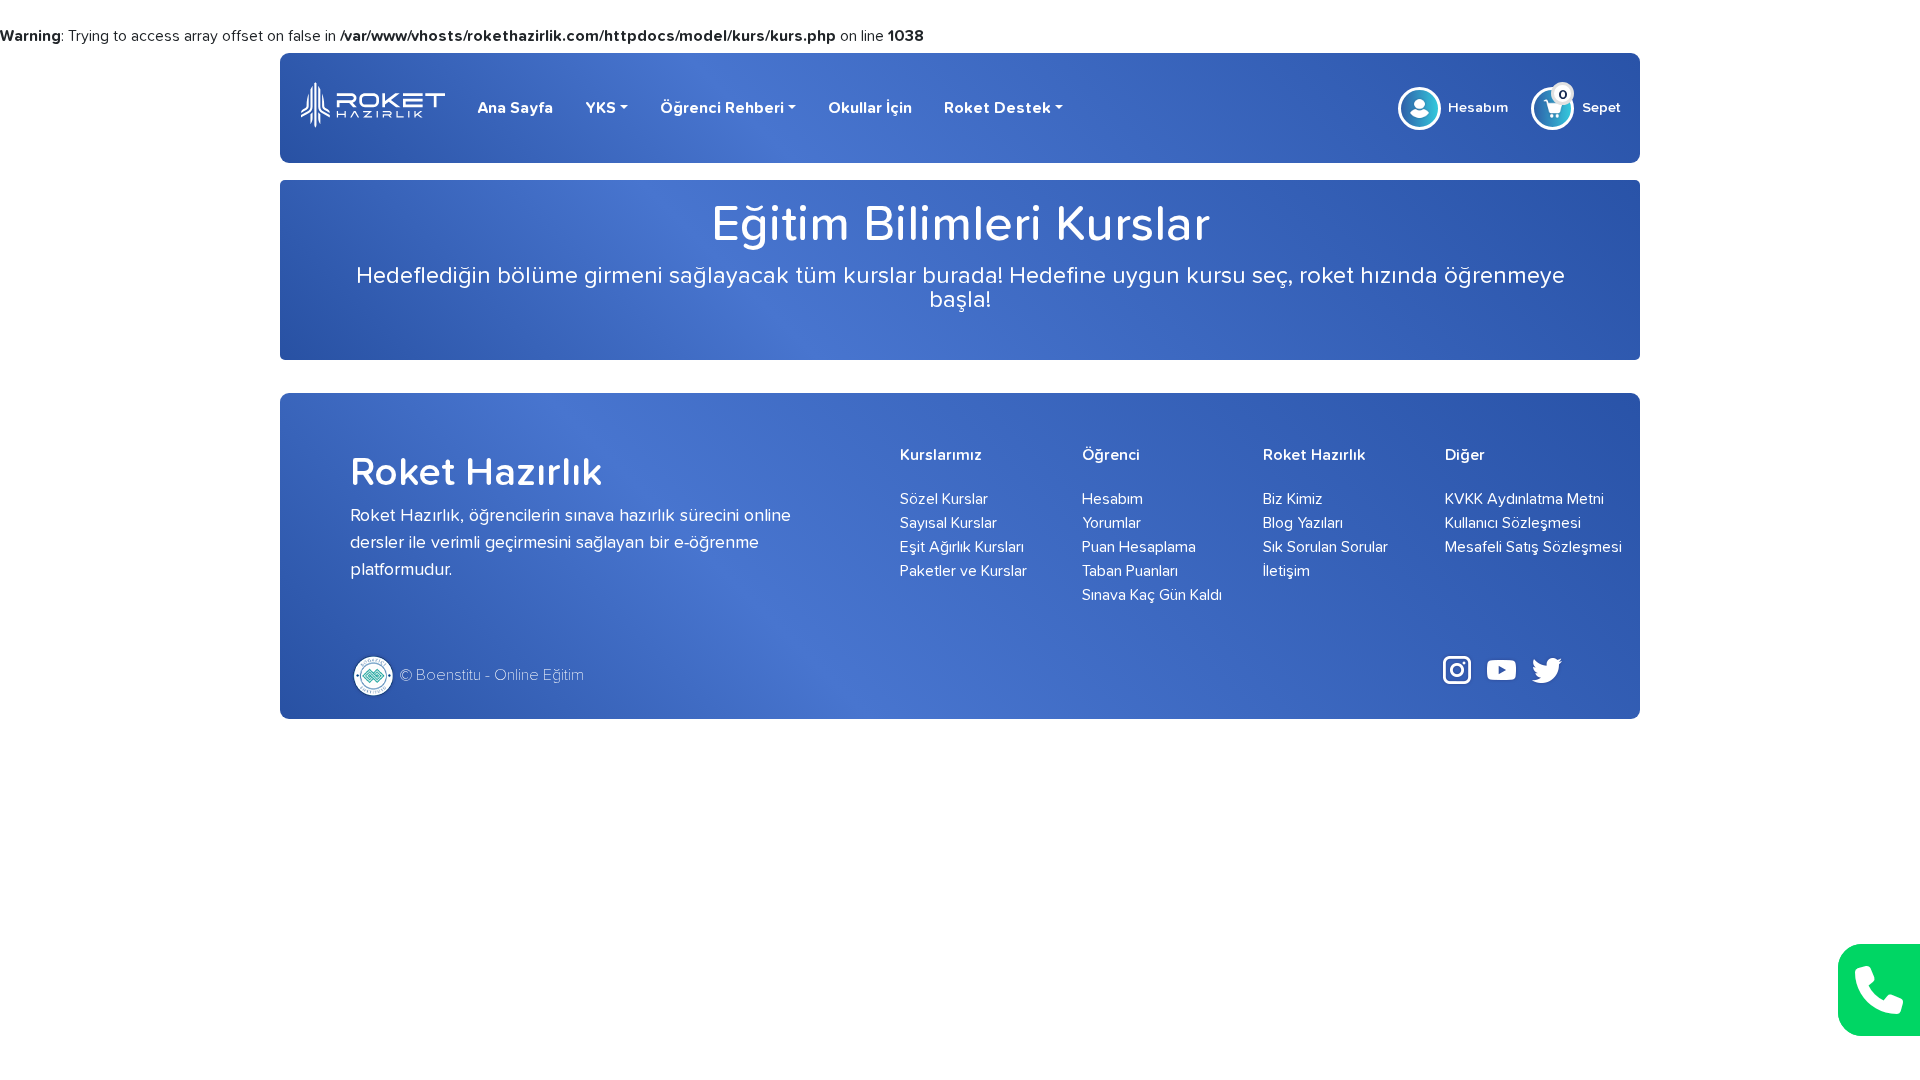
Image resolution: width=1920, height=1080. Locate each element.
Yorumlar (1111, 523)
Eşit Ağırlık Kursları (962, 547)
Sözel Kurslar (944, 499)
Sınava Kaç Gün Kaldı (1144, 595)
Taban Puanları (1130, 571)
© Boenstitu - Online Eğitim (490, 675)
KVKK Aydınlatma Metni (1507, 499)
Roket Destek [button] (997, 108)
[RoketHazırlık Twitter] (1547, 669)
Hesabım (1478, 107)
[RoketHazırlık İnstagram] (1457, 669)
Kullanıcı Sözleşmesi (1507, 523)
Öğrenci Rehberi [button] (722, 108)
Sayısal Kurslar (948, 523)
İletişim (1286, 571)
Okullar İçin (870, 108)
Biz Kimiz (1293, 499)
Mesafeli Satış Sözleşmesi (1507, 547)
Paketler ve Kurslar (962, 571)
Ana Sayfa (515, 108)
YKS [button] (600, 108)
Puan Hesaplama (1139, 547)
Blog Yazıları (1303, 523)
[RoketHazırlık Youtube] (1501, 669)
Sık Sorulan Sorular (1325, 547)
